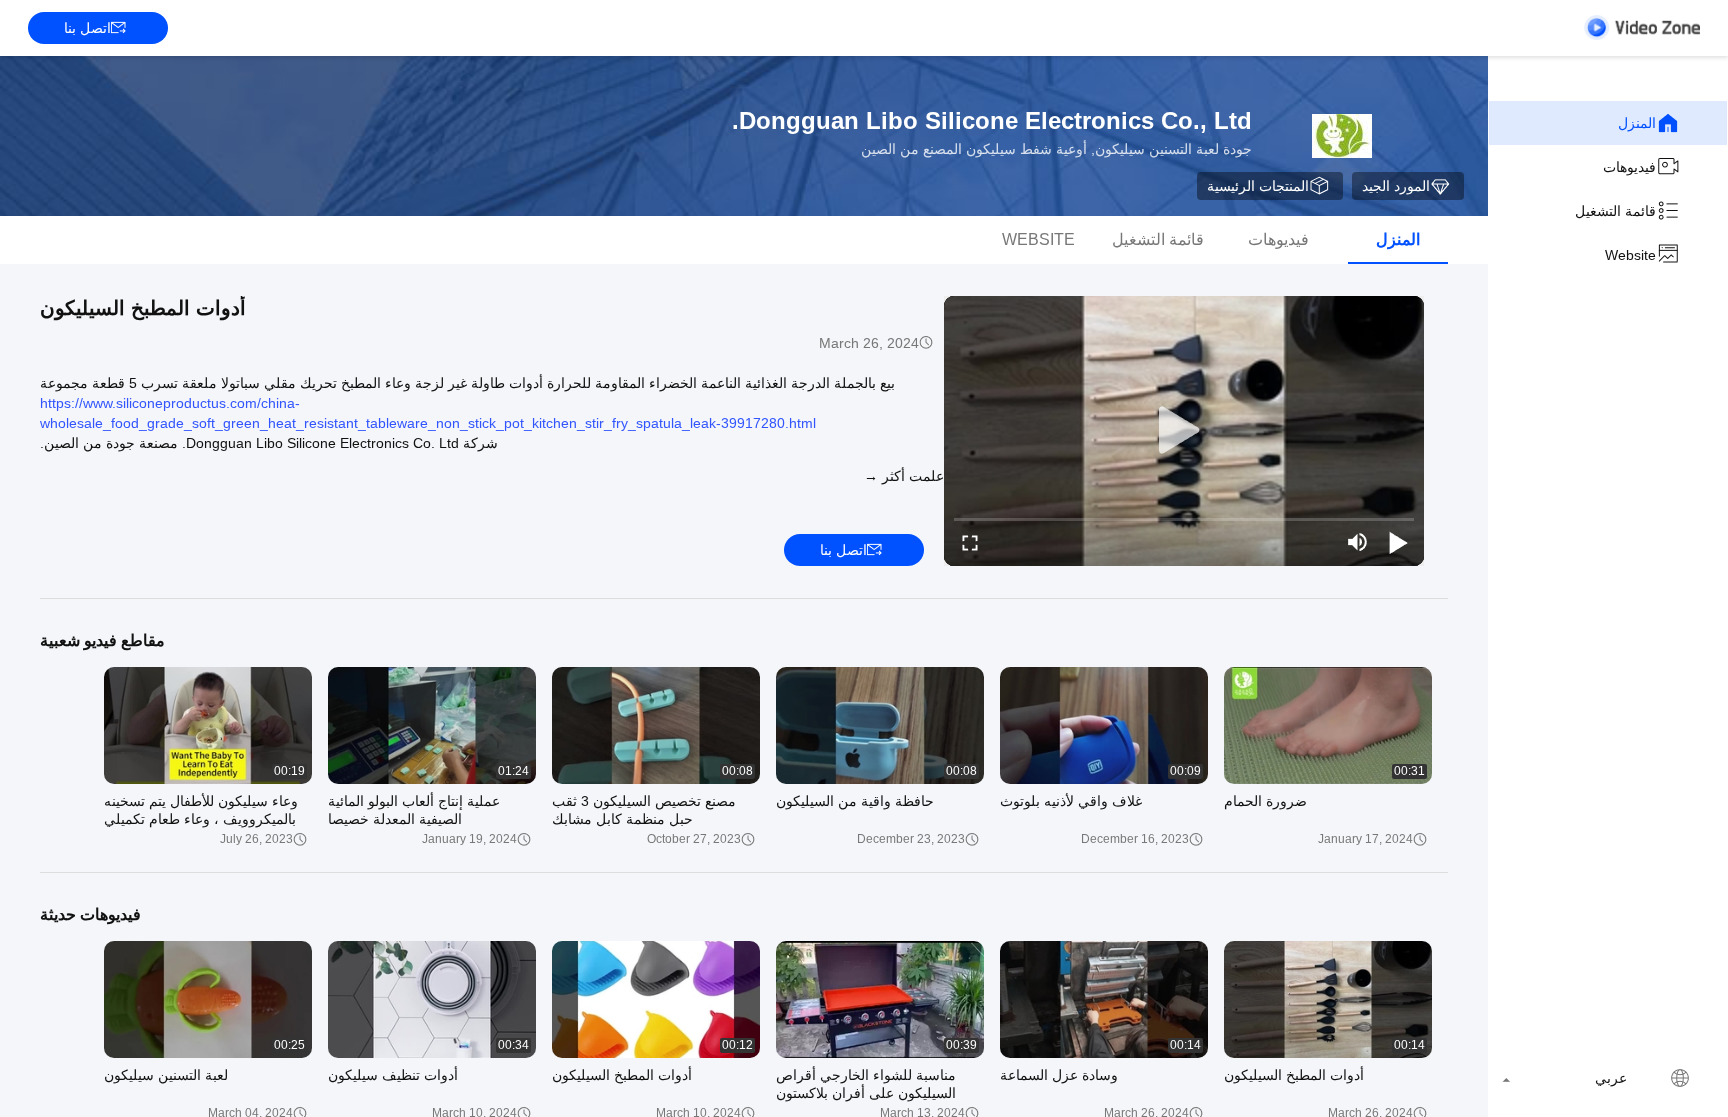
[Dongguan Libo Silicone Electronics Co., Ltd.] (1342, 136)
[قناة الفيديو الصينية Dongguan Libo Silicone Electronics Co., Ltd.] (1642, 27)
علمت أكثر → (904, 476)
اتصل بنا (87, 28)
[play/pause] (1398, 542)
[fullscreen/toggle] (970, 542)
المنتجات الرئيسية (1258, 186)
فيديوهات (1629, 167)
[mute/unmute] (1358, 542)
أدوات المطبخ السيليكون (143, 308)
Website (1630, 255)
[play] (1184, 431)
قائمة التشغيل (1615, 211)
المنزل (1637, 123)
